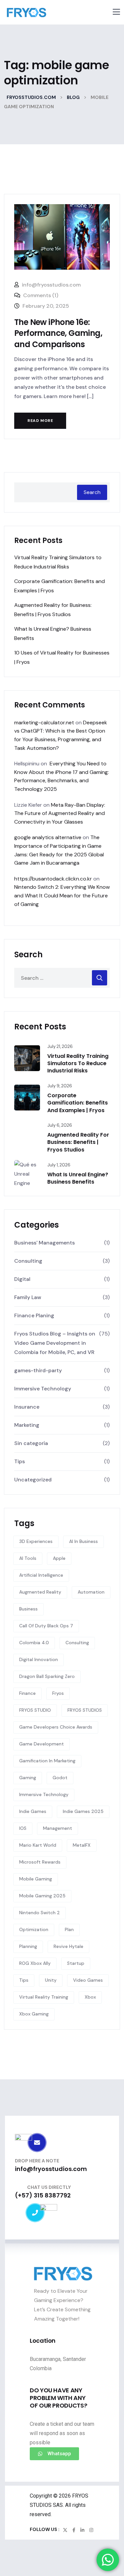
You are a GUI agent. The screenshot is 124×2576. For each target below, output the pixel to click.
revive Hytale (68, 1946)
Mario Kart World (38, 1845)
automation (91, 1592)
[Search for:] (62, 978)
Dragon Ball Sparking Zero (47, 1676)
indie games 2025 (83, 1811)
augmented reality (40, 1592)
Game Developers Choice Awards (56, 1727)
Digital (22, 1279)
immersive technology (44, 1794)
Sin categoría (31, 1443)
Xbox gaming (34, 2014)
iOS (23, 1828)
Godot (60, 1778)
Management (58, 1828)
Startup (76, 1963)
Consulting (28, 1261)
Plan (69, 1929)
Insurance (27, 1407)
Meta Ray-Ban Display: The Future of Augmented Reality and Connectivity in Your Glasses (60, 813)
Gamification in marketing (47, 1761)
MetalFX (82, 1845)
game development (41, 1744)
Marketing (27, 1425)
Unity (51, 1980)
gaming (28, 1778)
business (28, 1609)
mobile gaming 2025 (42, 1896)
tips (24, 1980)
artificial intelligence (41, 1575)
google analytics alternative (48, 837)
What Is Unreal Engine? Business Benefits (78, 1178)
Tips (20, 1461)
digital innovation (39, 1659)
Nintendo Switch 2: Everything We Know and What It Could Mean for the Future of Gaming (62, 895)
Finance (27, 1693)
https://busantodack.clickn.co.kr (53, 879)
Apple (59, 1558)
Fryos (58, 1693)
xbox (90, 1997)
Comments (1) (40, 295)
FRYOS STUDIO (35, 1710)
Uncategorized (33, 1480)
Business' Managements (44, 1243)
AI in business (83, 1541)
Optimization (34, 1929)
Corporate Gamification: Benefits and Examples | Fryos (78, 1103)
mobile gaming (36, 1879)
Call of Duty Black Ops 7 (46, 1626)
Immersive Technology (43, 1389)
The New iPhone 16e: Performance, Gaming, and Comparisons (58, 333)
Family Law (28, 1297)
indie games (33, 1811)
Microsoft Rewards (40, 1862)
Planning (28, 1946)
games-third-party (38, 1370)
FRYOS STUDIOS (85, 1710)
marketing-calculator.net (44, 723)
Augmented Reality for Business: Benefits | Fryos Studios (78, 1142)
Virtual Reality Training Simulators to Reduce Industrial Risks (78, 1063)
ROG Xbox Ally (35, 1963)
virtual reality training (44, 1997)
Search (92, 492)
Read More (40, 421)
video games (88, 1980)
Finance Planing (34, 1315)
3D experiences (36, 1541)
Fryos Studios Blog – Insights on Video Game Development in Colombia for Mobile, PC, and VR (55, 1343)
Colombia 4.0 (34, 1643)
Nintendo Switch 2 (40, 1913)
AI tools (28, 1558)
